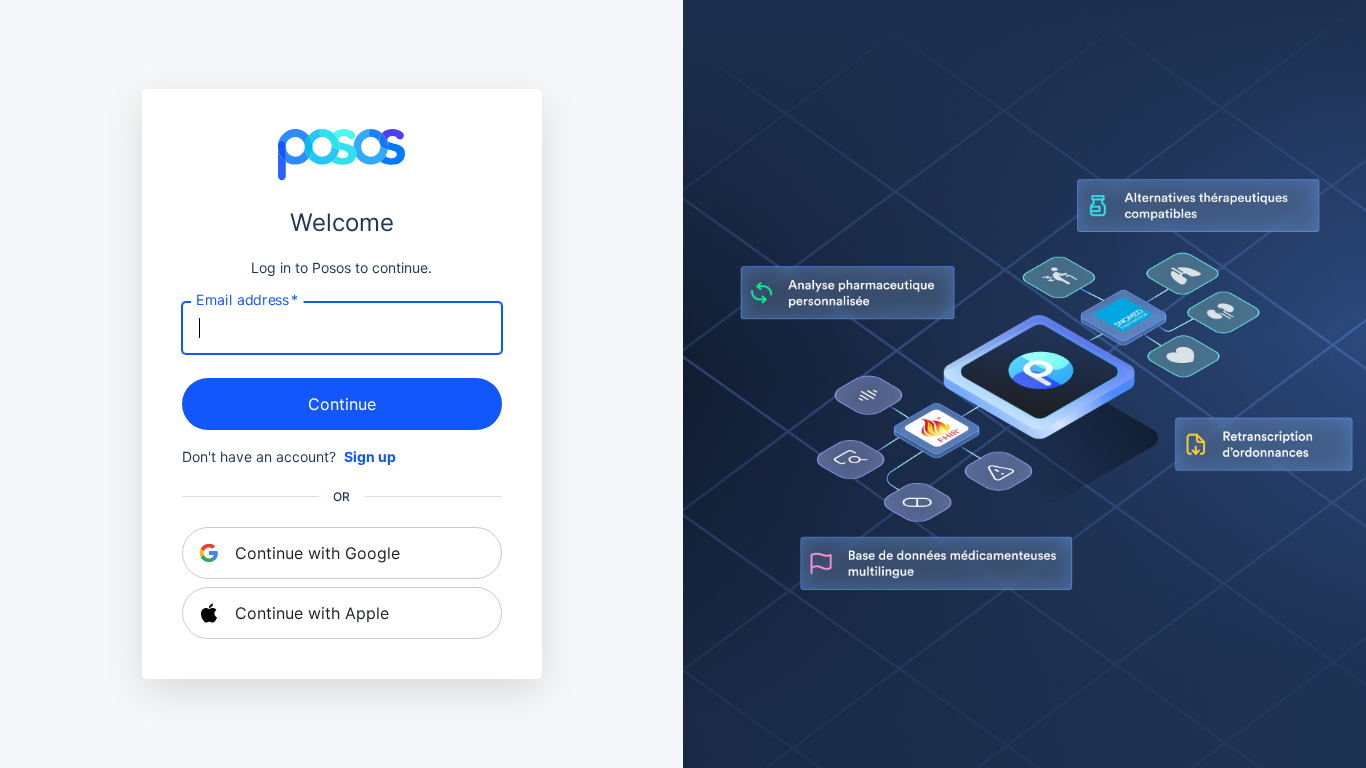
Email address (247, 300)
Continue (342, 404)
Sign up (370, 456)
